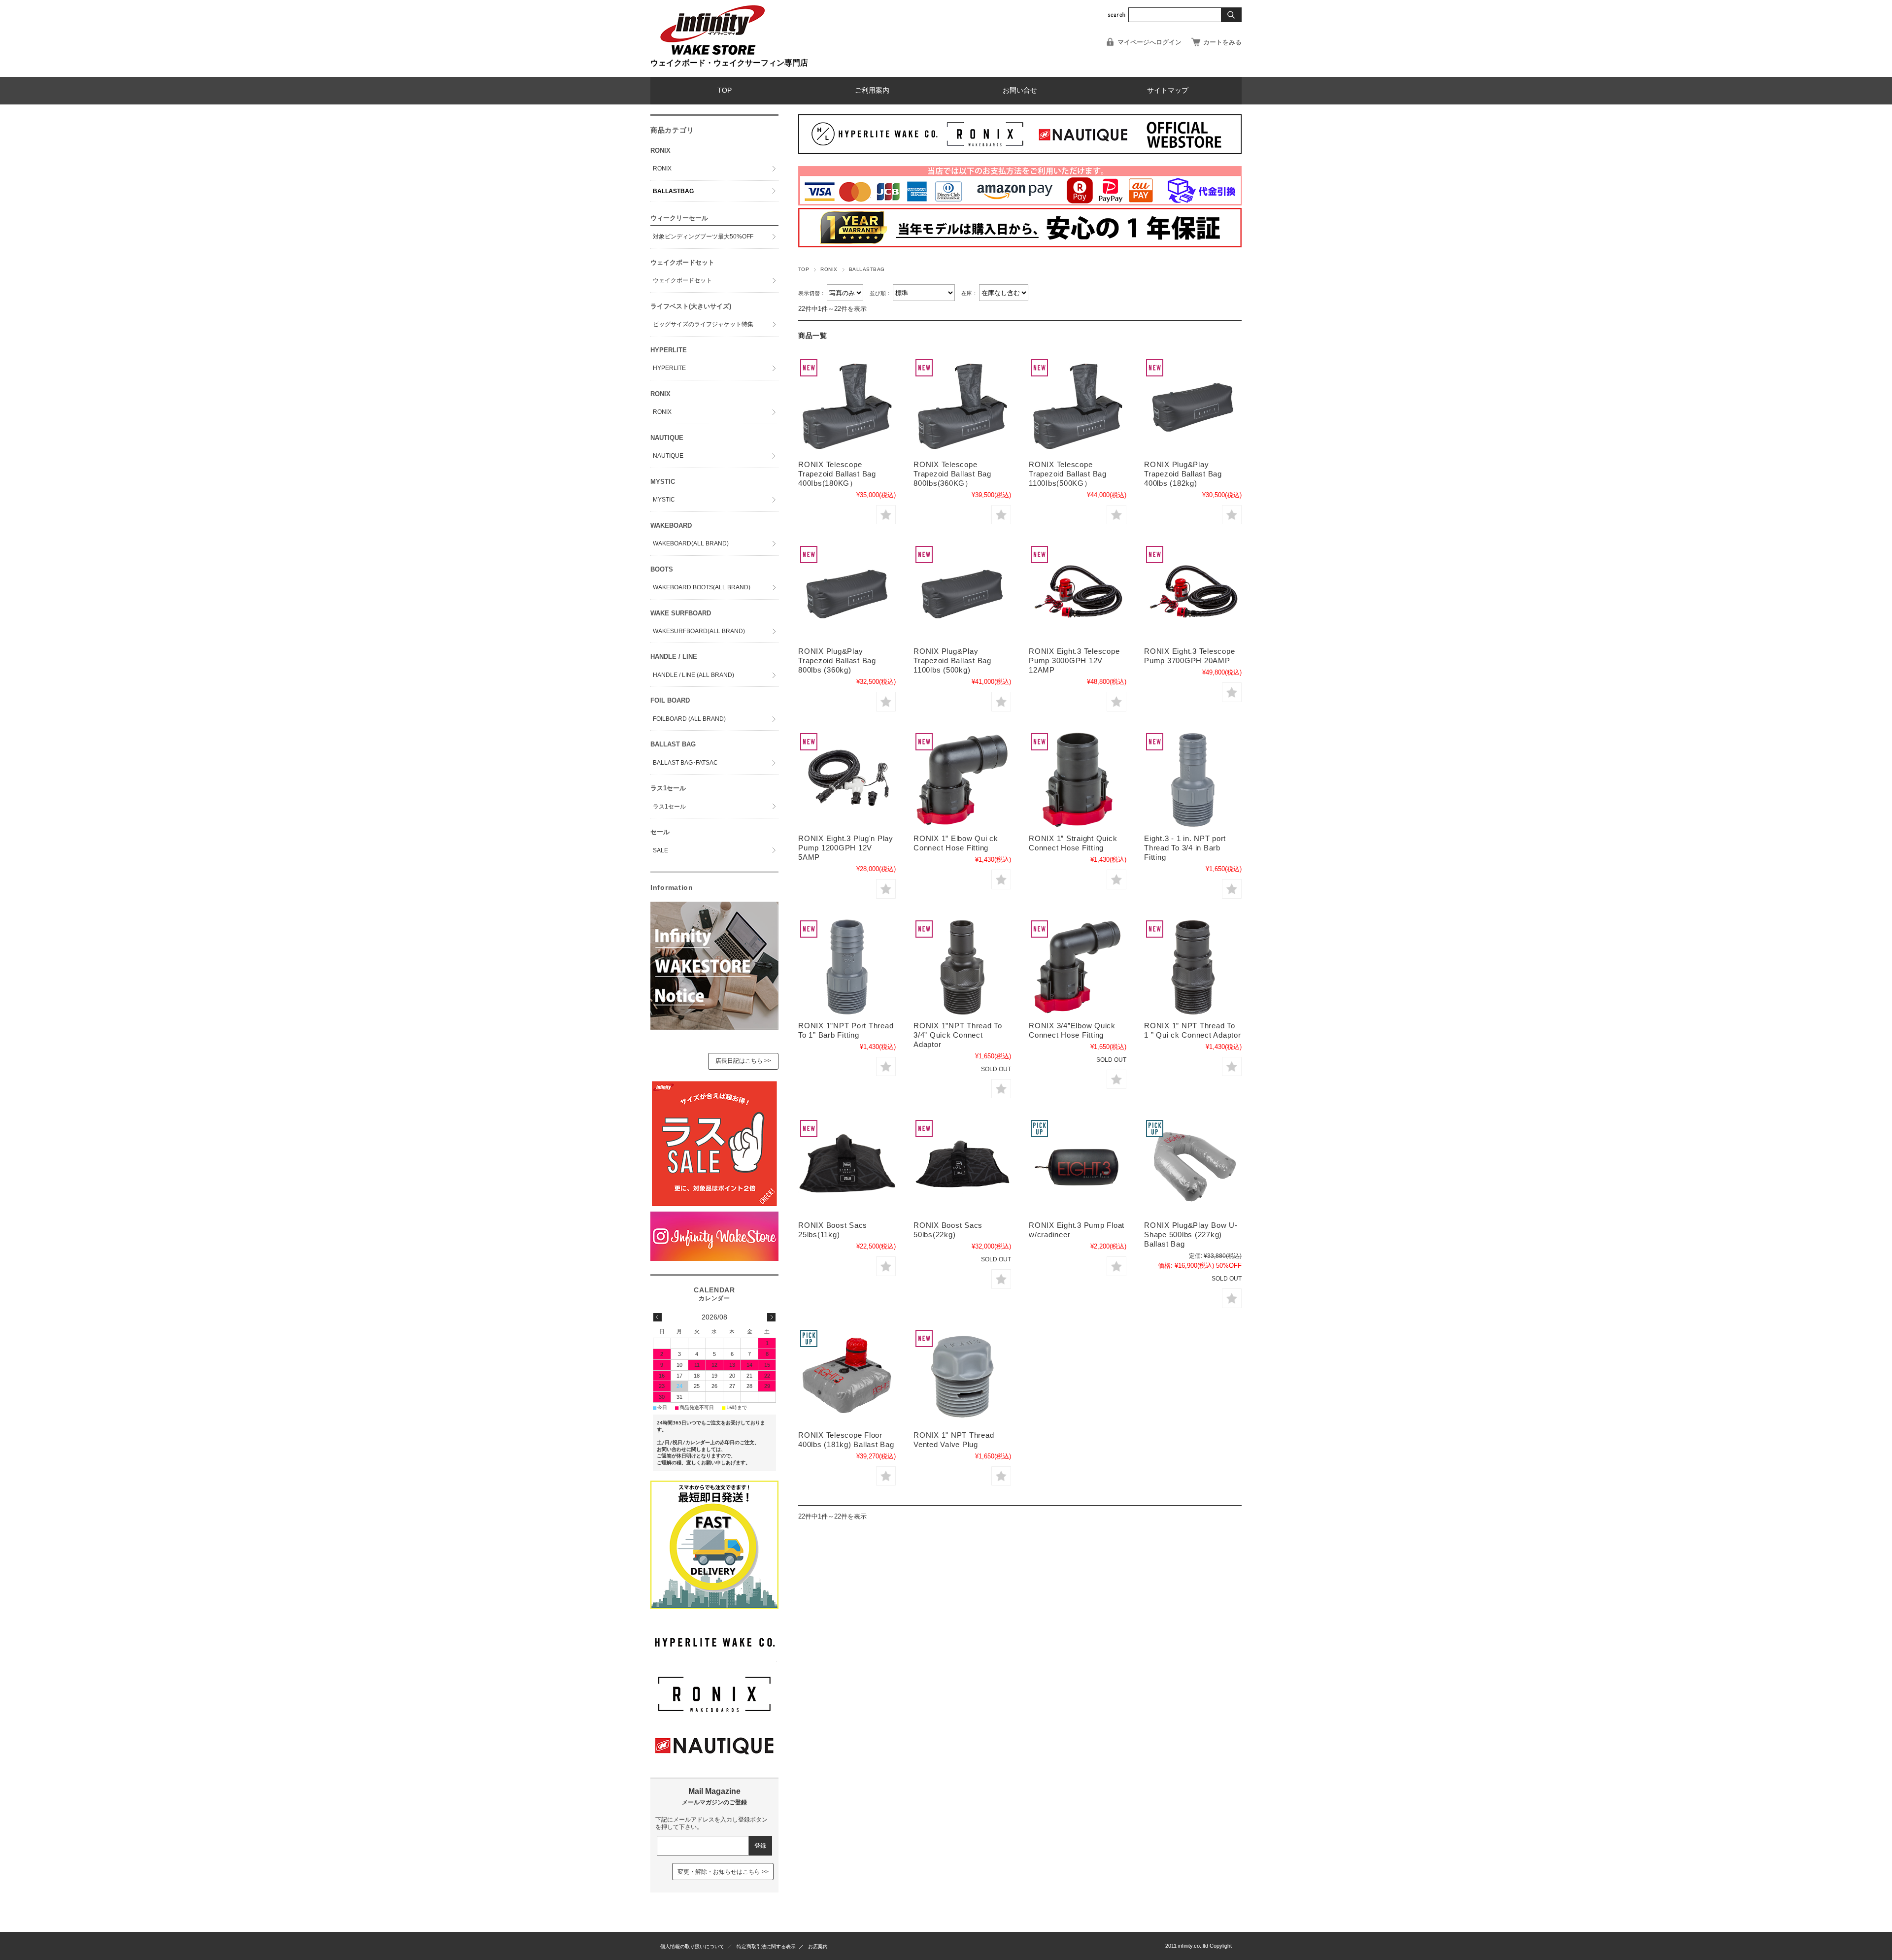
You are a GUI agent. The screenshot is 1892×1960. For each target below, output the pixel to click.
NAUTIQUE (668, 456)
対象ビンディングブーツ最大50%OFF (703, 237)
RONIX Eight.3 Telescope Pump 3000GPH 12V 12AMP (1074, 660)
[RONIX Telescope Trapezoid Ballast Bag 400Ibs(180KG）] (847, 406)
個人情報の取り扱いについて (692, 1946)
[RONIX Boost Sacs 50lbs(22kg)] (962, 1167)
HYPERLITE (669, 368)
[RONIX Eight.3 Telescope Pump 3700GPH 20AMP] (1193, 593)
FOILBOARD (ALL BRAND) (689, 719)
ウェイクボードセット (682, 280)
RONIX (829, 269)
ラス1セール (669, 807)
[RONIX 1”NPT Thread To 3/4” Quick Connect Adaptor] (962, 967)
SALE (660, 850)
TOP (725, 90)
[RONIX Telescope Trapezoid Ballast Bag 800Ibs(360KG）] (962, 406)
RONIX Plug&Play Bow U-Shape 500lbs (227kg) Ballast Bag (1191, 1234)
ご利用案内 (872, 90)
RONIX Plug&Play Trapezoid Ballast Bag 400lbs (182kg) (1183, 474)
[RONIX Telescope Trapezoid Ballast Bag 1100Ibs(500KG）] (1078, 406)
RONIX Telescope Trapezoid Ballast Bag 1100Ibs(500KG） (1072, 474)
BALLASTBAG (673, 191)
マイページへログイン (1149, 42)
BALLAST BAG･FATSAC (685, 763)
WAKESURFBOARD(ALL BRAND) (699, 631)
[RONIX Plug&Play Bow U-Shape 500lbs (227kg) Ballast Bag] (1193, 1167)
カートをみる (1222, 42)
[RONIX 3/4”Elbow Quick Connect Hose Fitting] (1078, 967)
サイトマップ (1168, 90)
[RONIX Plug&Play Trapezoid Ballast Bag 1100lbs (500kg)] (962, 593)
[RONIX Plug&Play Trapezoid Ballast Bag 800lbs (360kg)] (847, 593)
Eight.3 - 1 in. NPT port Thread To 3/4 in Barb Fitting (1185, 848)
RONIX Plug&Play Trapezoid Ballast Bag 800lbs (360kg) (837, 660)
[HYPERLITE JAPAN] (714, 1659)
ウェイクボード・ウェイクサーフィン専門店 (729, 63)
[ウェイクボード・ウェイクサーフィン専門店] (712, 54)
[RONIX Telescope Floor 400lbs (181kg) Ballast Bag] (847, 1377)
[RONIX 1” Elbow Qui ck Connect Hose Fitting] (962, 780)
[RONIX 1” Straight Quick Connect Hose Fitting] (1078, 780)
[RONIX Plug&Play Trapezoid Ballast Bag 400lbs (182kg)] (1193, 406)
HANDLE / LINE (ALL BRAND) (693, 675)
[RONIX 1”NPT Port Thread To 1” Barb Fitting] (847, 967)
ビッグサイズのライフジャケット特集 (703, 324)
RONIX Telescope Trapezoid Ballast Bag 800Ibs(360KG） (956, 474)
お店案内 (818, 1946)
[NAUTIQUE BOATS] (714, 1763)
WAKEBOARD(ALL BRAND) (691, 543)
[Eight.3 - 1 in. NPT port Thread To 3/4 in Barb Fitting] (1193, 780)
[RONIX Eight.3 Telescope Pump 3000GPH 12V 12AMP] (1078, 593)
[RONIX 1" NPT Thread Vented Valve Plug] (962, 1377)
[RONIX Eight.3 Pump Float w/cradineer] (1078, 1167)
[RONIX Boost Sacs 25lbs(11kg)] (847, 1167)
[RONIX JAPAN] (714, 1711)
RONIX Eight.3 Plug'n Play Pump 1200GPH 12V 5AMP (846, 848)
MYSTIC (664, 500)
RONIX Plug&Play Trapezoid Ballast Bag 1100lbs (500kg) (952, 660)
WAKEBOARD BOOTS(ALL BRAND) (702, 587)
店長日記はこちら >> (743, 1061)
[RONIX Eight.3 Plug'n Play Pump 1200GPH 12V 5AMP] (847, 780)
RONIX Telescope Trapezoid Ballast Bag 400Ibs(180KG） (841, 474)
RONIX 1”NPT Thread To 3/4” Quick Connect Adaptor (958, 1035)
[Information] (714, 1027)
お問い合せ (1020, 90)
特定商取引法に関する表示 (766, 1946)
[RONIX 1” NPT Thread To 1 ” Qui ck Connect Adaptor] (1193, 967)
